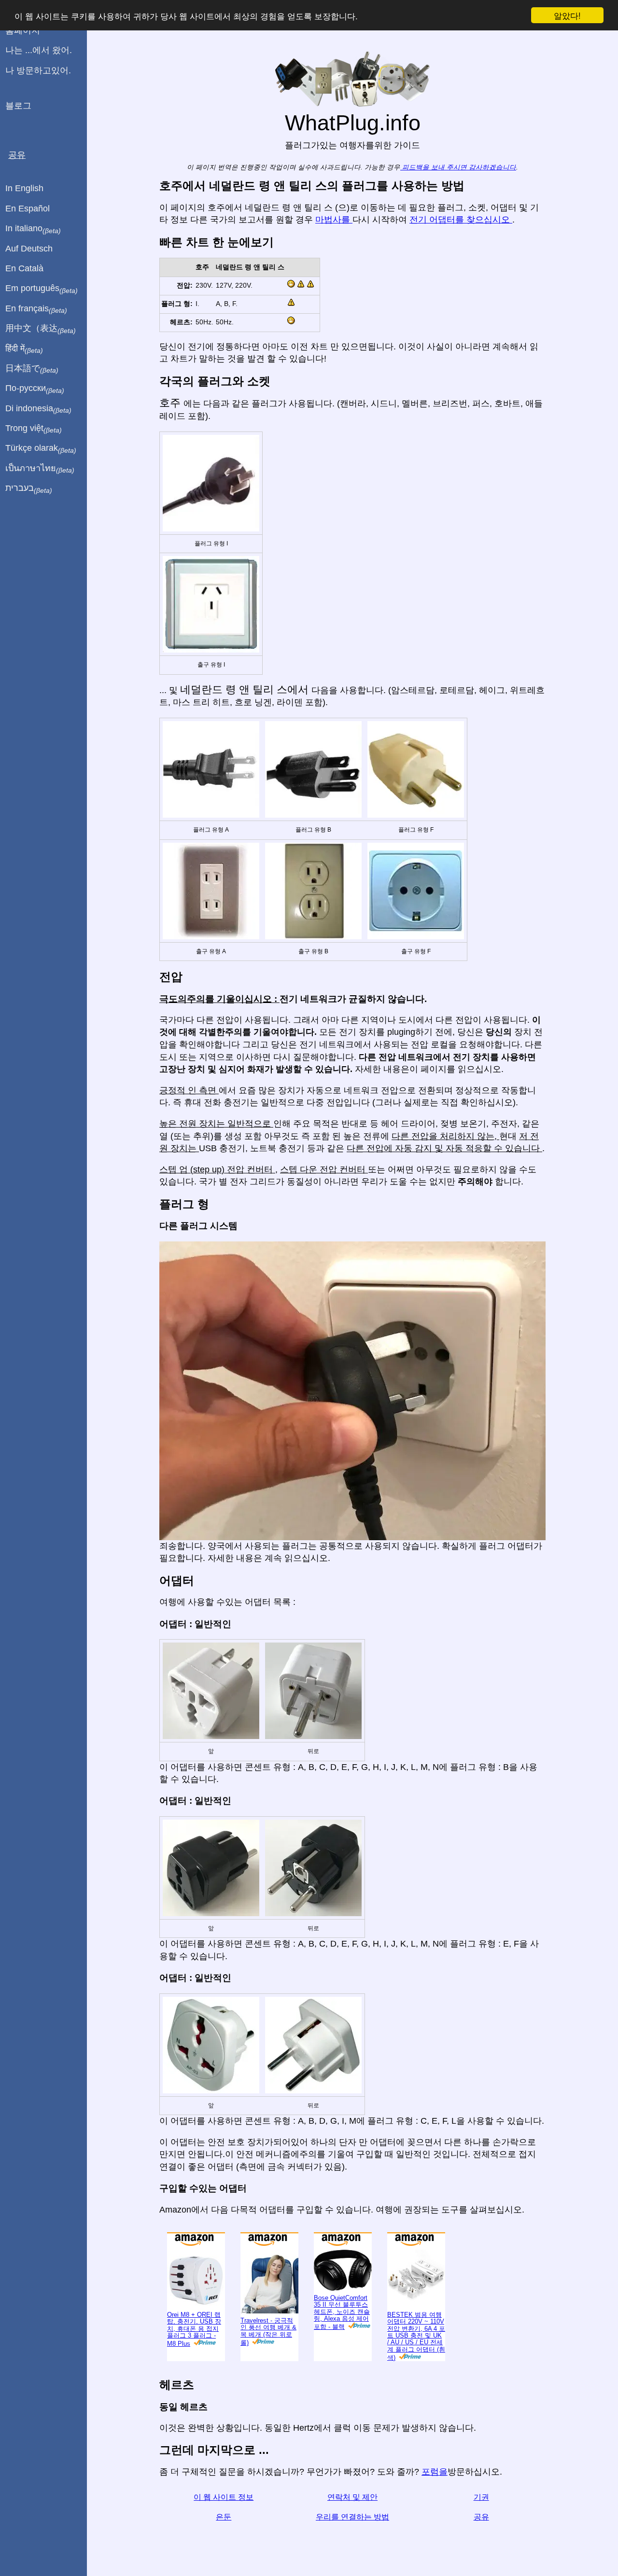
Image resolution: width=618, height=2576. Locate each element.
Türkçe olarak (41, 448)
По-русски (35, 389)
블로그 (18, 106)
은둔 (224, 2517)
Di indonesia (38, 409)
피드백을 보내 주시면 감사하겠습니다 (458, 167)
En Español (28, 209)
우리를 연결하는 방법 (352, 2517)
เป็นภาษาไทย (40, 469)
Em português (42, 289)
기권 (481, 2497)
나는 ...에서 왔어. (39, 50)
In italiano (33, 229)
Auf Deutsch (29, 249)
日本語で (32, 369)
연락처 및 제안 (352, 2497)
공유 (481, 2517)
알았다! (567, 15)
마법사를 (334, 220)
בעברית (29, 488)
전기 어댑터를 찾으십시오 (461, 220)
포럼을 (435, 2472)
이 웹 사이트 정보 (224, 2497)
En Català (24, 268)
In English (24, 188)
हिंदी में (24, 349)
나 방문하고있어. (38, 70)
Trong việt (34, 429)
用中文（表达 (41, 329)
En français (36, 309)
